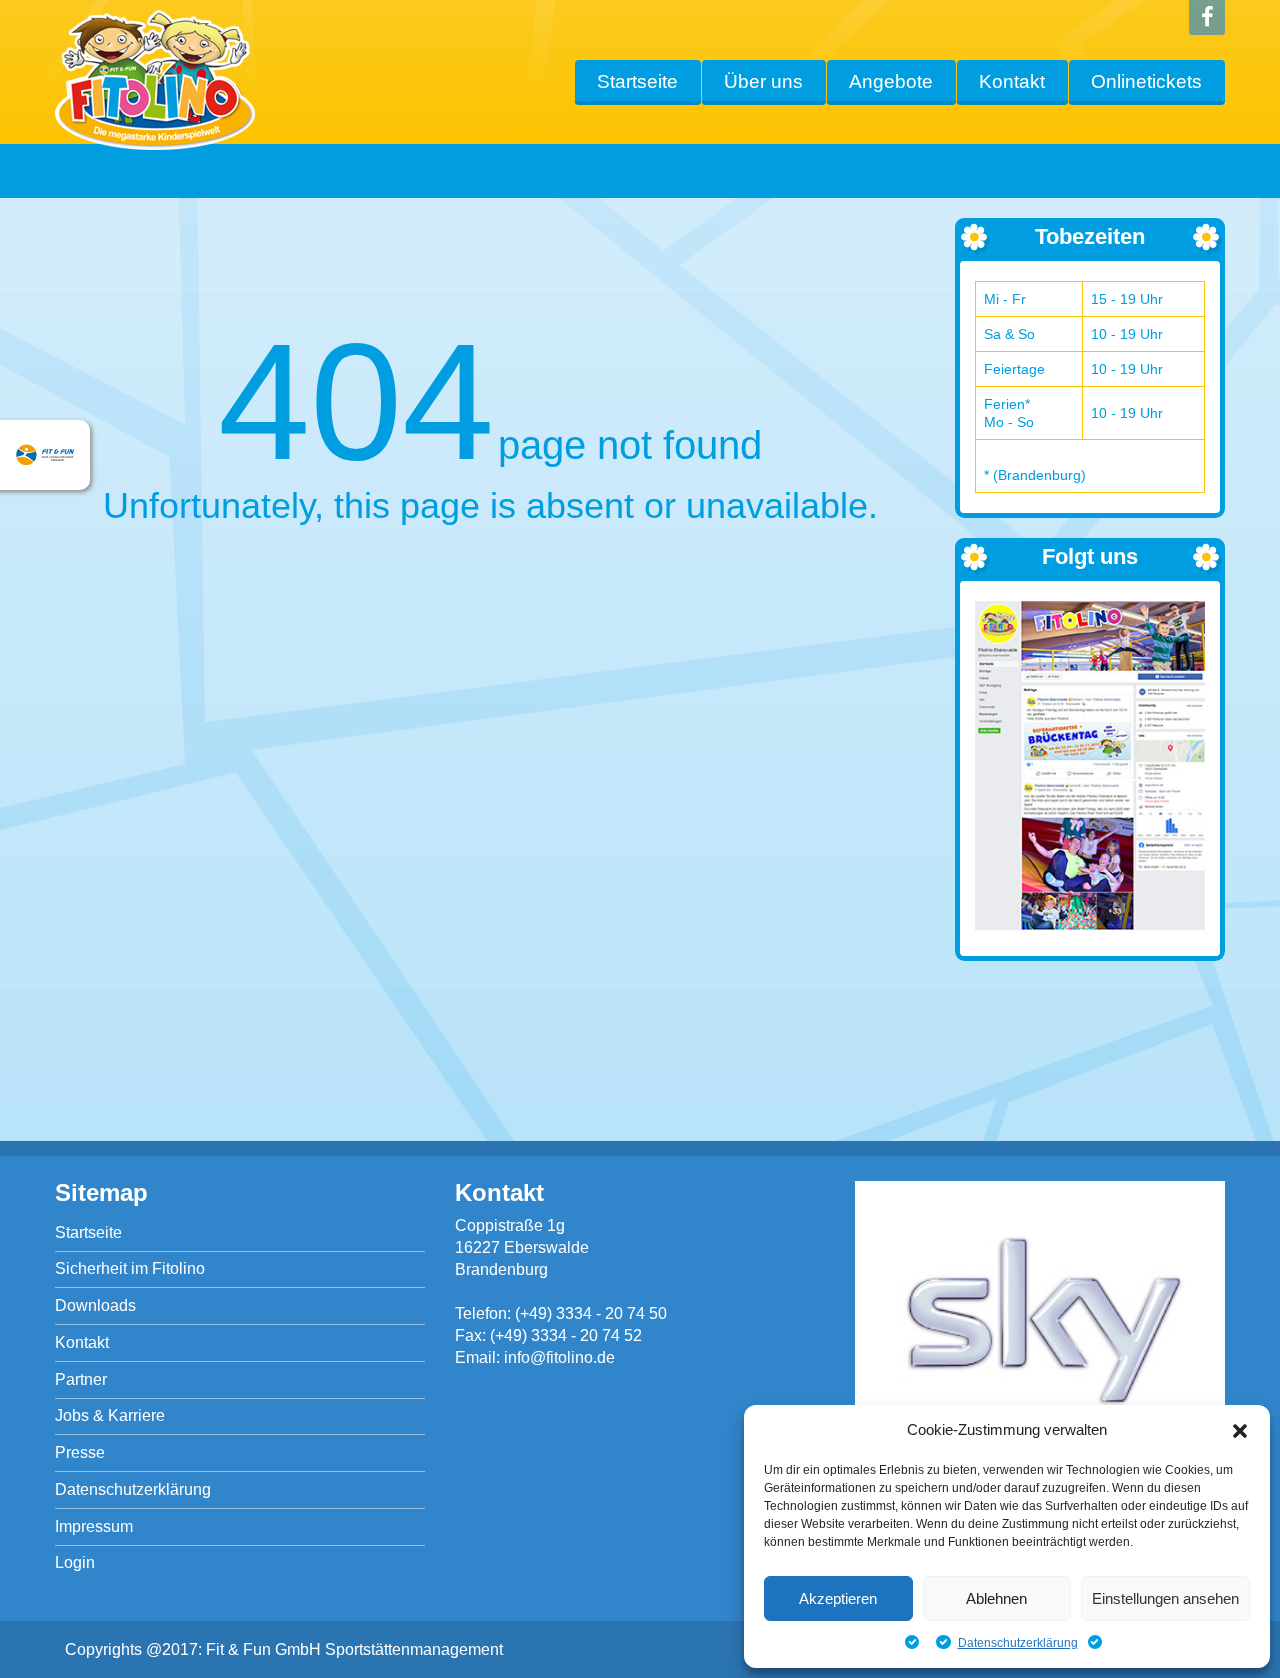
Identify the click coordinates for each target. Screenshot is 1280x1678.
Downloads (95, 1305)
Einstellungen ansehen (1165, 1598)
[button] (1240, 1431)
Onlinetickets (1146, 81)
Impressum (94, 1526)
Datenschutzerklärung (1018, 1643)
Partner (81, 1379)
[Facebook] (1207, 17)
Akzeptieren (838, 1598)
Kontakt (1012, 81)
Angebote (891, 81)
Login (75, 1562)
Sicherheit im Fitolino (130, 1268)
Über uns (763, 81)
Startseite (637, 81)
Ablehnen (996, 1598)
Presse (80, 1452)
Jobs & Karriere (110, 1415)
